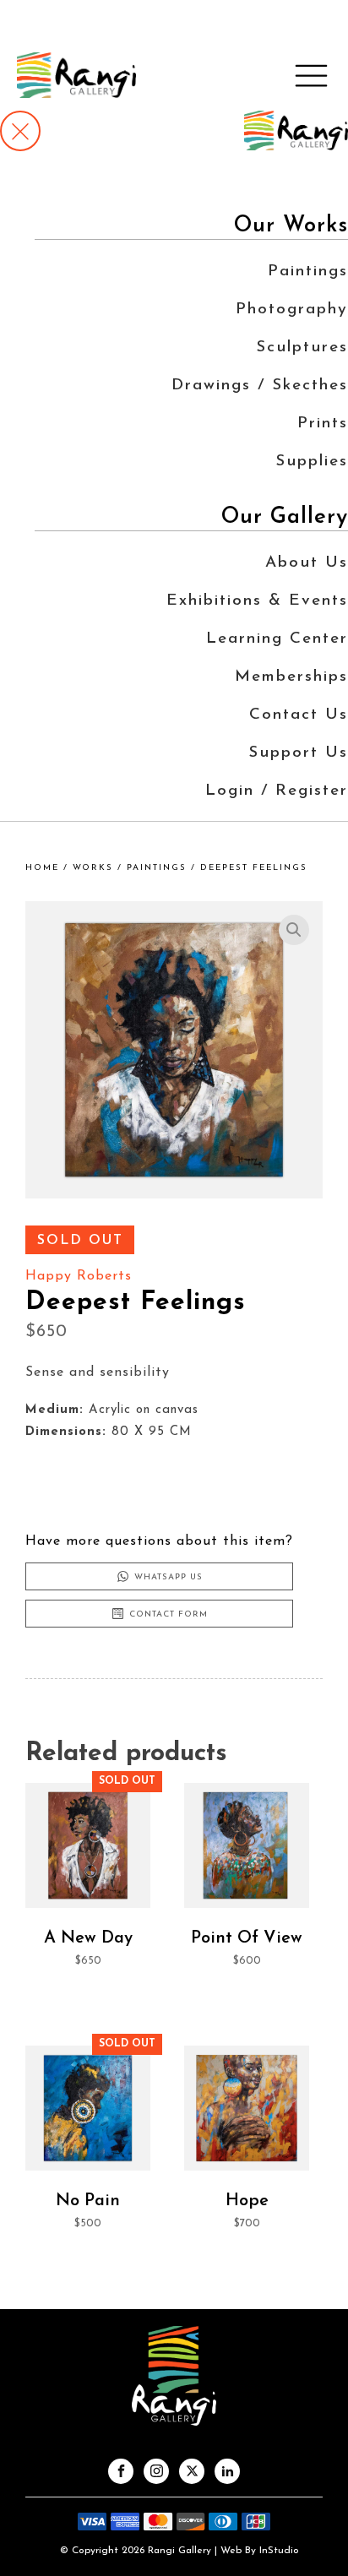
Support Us (298, 753)
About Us (307, 563)
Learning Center (277, 639)
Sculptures (302, 348)
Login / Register (277, 791)
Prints (323, 424)
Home (42, 868)
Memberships (291, 677)
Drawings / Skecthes (260, 386)
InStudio (277, 2551)
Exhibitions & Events (257, 601)
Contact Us (299, 715)
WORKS (93, 868)
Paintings (308, 272)
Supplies (312, 462)
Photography (292, 310)
